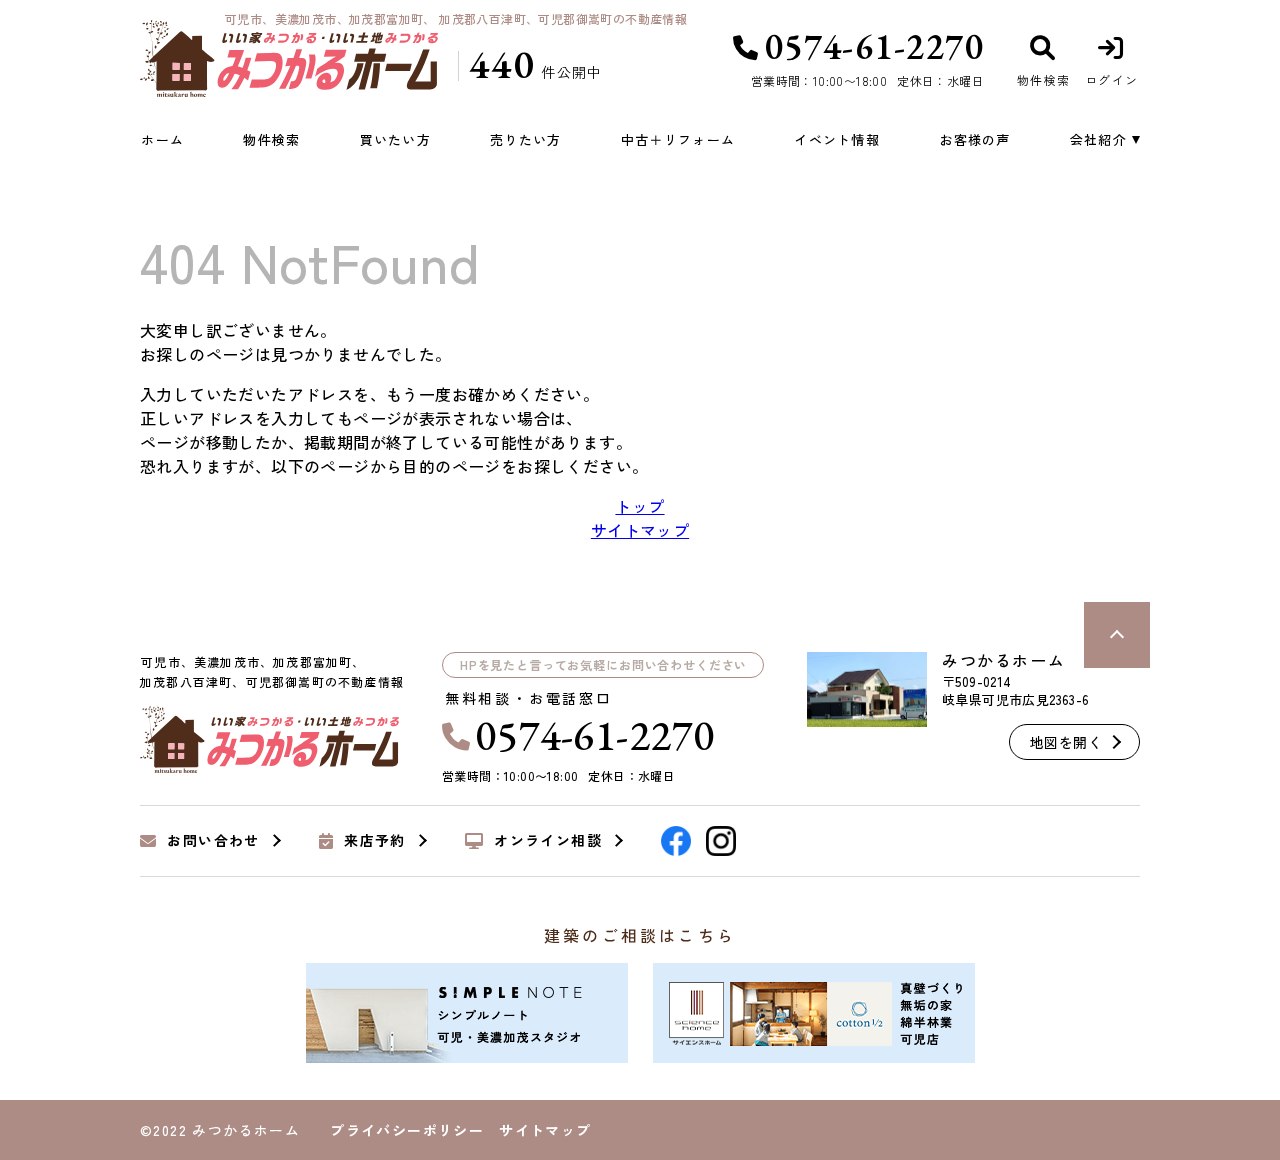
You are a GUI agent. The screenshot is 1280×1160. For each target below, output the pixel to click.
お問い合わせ (213, 841)
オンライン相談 (548, 841)
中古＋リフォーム (678, 139)
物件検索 (271, 139)
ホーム (162, 139)
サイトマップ (640, 530)
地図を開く (1066, 742)
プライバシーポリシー (407, 1130)
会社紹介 (1098, 139)
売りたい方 (526, 139)
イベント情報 (837, 139)
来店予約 (375, 841)
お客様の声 (975, 139)
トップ (639, 506)
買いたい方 (395, 139)
